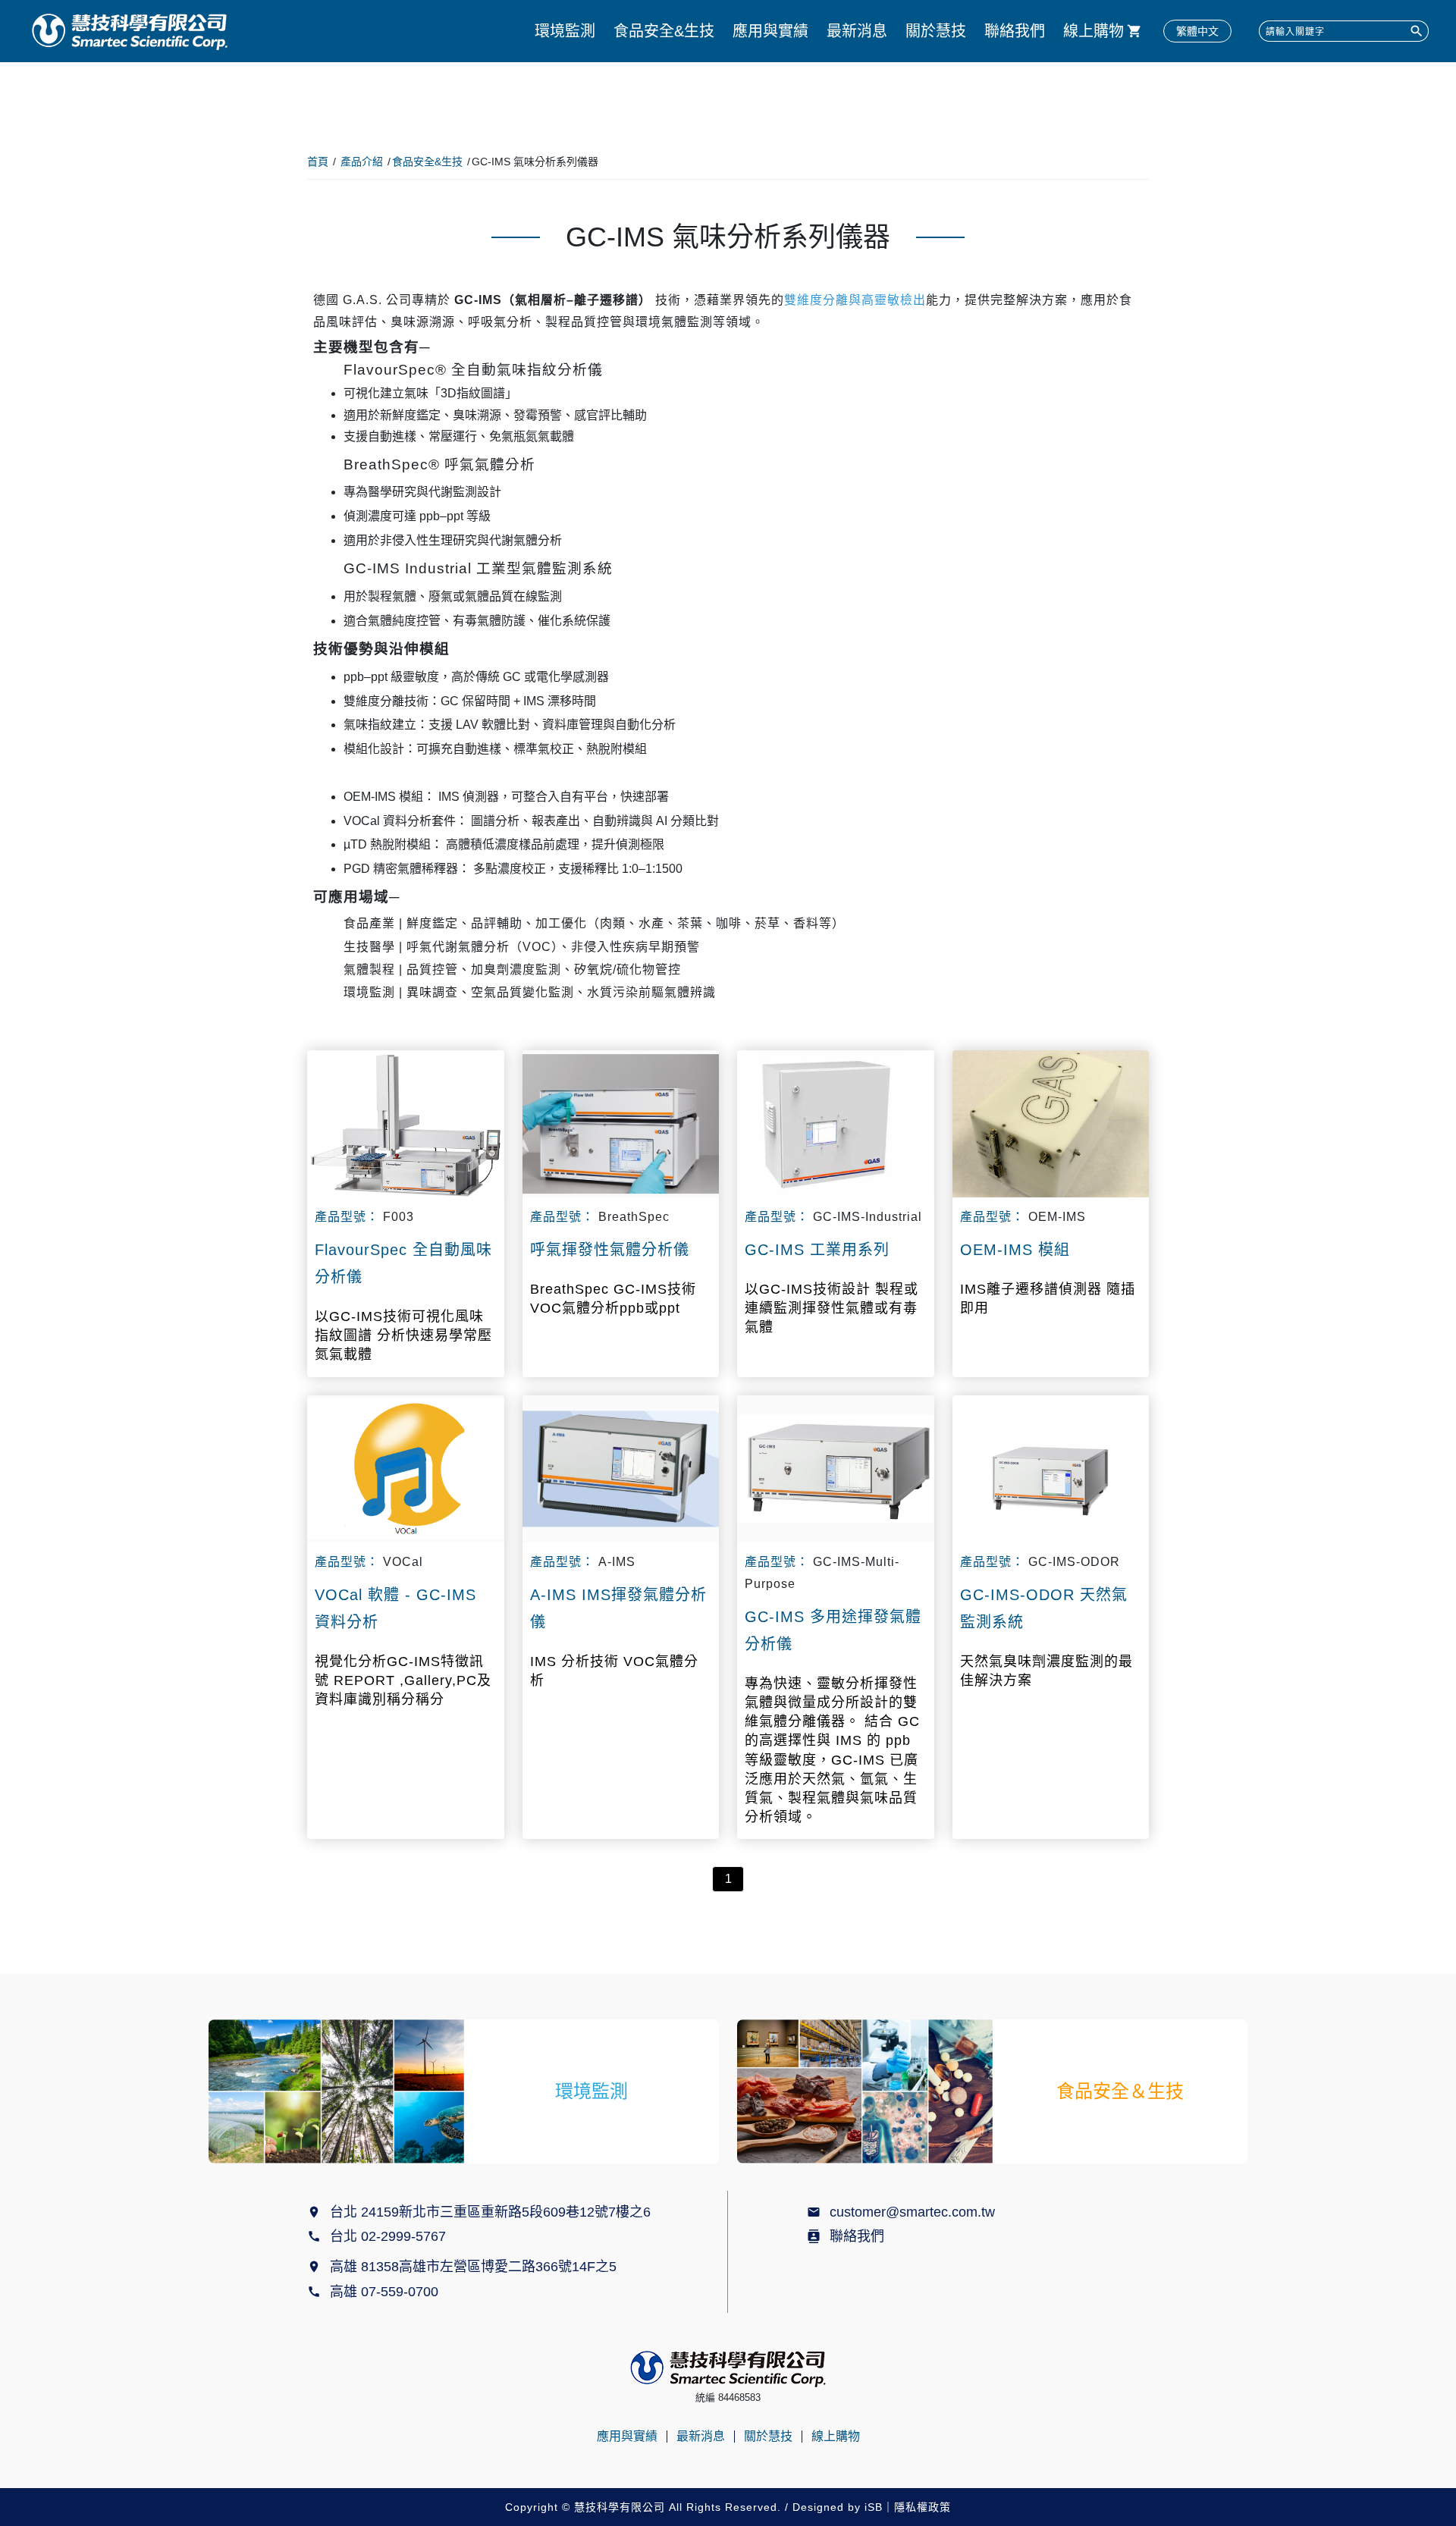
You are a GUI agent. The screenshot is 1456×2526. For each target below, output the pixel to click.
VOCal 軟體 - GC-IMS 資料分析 (395, 1608)
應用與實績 (770, 31)
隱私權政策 (923, 2507)
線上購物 (1094, 31)
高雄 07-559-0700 (388, 2292)
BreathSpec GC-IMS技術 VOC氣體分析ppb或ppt (613, 1299)
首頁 (318, 162)
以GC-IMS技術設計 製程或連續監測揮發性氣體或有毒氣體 (832, 1308)
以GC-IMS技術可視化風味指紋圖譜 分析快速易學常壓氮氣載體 (403, 1335)
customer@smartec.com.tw (912, 2212)
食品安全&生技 (664, 31)
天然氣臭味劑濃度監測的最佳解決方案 (1046, 1671)
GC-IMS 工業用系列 (817, 1250)
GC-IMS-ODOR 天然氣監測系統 (1044, 1608)
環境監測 (565, 31)
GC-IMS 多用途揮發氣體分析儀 (833, 1630)
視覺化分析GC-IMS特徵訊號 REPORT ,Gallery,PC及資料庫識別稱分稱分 (403, 1680)
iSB (874, 2507)
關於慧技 (936, 31)
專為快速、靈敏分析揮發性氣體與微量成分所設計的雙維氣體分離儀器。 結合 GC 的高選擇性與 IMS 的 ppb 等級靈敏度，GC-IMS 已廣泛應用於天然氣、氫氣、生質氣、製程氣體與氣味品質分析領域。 (832, 1750)
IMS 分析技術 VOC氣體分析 (614, 1671)
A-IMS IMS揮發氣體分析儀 (618, 1608)
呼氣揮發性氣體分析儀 (610, 1250)
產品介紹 (362, 162)
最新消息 (857, 31)
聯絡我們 (1015, 31)
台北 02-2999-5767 (388, 2236)
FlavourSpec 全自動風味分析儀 (403, 1263)
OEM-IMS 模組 (1015, 1250)
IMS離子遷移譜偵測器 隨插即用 (1048, 1299)
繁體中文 (1197, 31)
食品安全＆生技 (1120, 2091)
